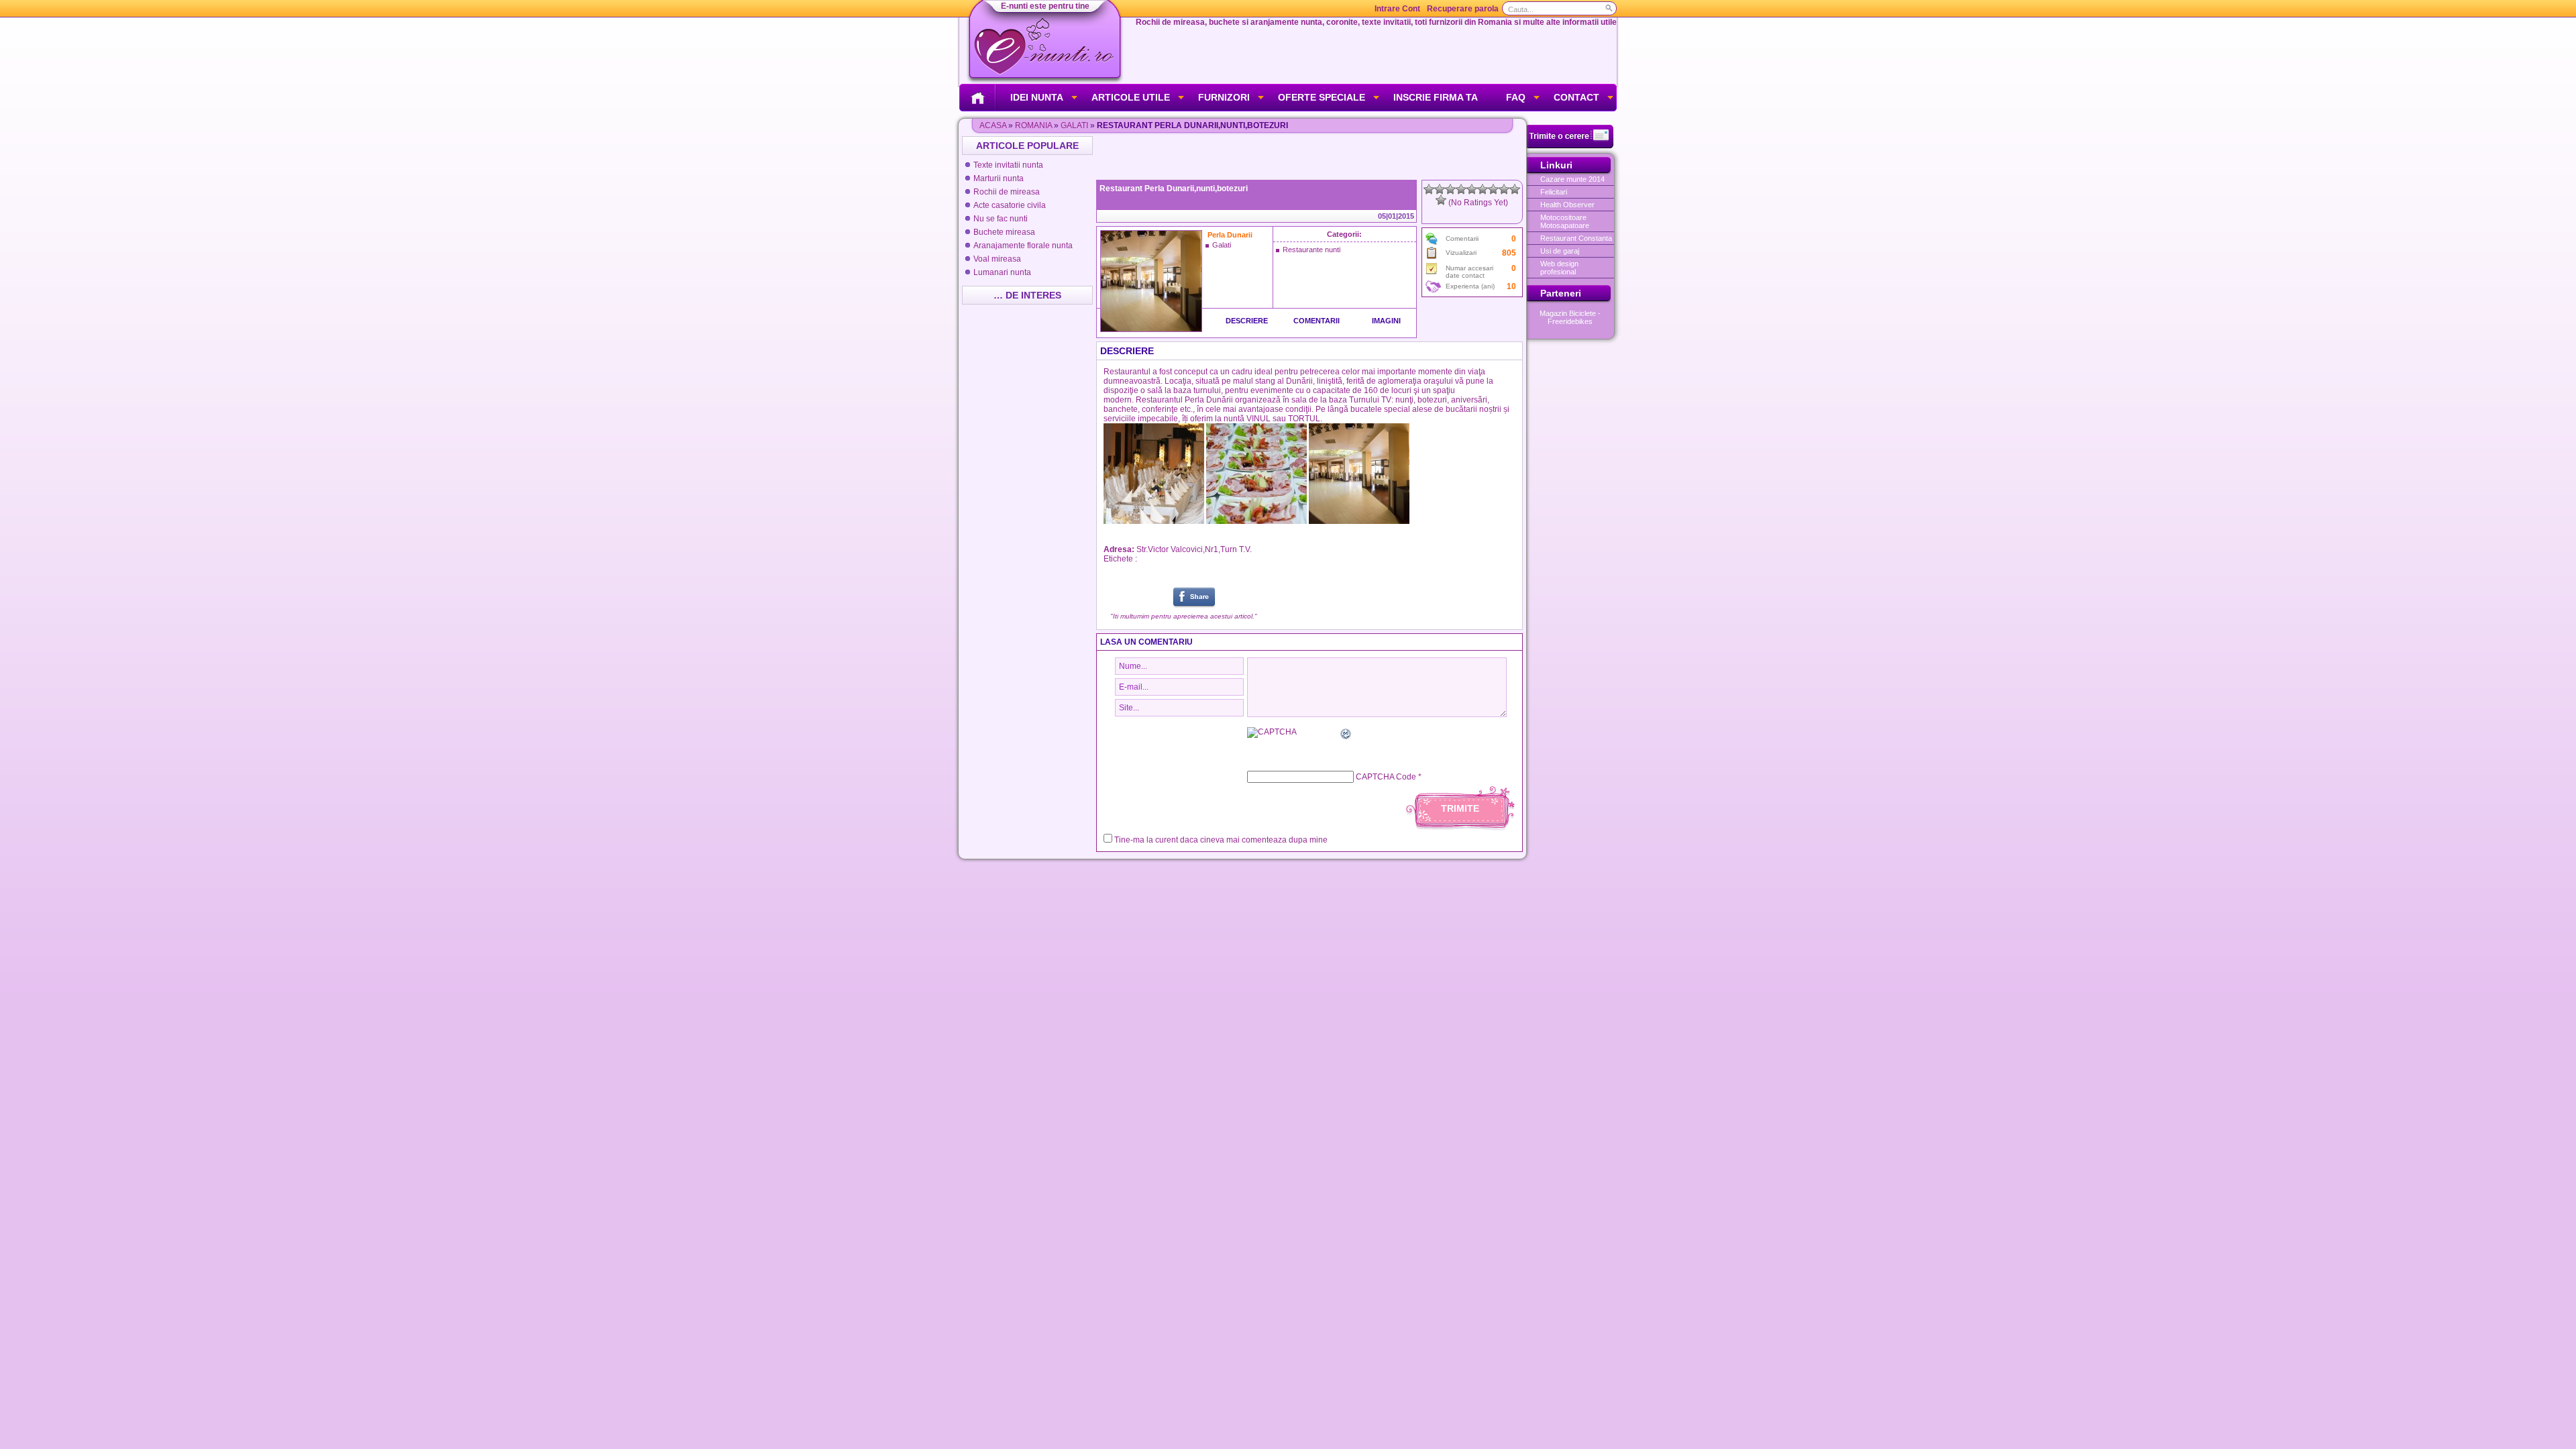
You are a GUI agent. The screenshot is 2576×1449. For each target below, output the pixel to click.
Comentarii (1317, 321)
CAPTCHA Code (1386, 777)
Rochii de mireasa (1007, 192)
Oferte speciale (1322, 97)
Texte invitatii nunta (1008, 165)
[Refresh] (1346, 736)
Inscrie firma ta (1436, 97)
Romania (1033, 125)
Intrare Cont (1397, 9)
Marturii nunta (999, 178)
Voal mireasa (997, 259)
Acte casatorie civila (1010, 205)
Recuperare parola (1463, 9)
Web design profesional (1559, 268)
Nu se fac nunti (1001, 219)
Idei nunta (1037, 97)
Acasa (993, 125)
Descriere (1247, 321)
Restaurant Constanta (1576, 238)
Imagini (1386, 321)
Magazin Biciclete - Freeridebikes (1570, 317)
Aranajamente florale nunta (1023, 246)
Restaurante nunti (1311, 250)
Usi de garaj (1560, 251)
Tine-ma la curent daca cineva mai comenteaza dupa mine (1221, 840)
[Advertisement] (1311, 156)
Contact (1576, 97)
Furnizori (1224, 97)
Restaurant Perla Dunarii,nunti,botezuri (1174, 189)
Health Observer (1567, 205)
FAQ (1516, 97)
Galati (1074, 125)
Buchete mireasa (1004, 232)
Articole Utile (1131, 97)
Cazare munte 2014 (1572, 179)
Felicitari (1554, 192)
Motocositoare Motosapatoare (1565, 221)
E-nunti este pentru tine (1045, 6)
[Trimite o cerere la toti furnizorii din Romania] (1570, 146)
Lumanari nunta (1002, 272)
